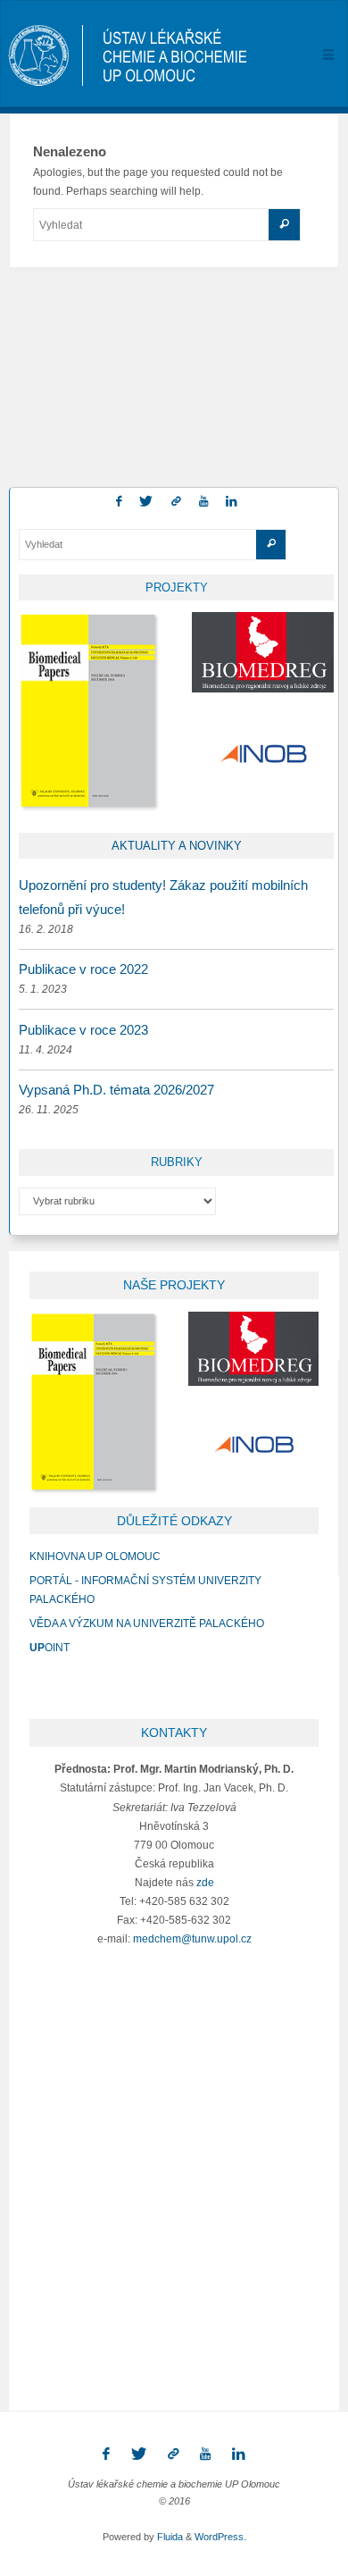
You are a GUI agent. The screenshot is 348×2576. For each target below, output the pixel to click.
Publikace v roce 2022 (83, 969)
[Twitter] (146, 502)
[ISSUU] (176, 502)
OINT (50, 1647)
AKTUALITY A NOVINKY (177, 846)
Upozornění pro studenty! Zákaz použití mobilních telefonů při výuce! (163, 897)
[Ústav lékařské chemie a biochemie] (128, 54)
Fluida (169, 2537)
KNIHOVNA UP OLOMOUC (95, 1556)
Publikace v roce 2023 (83, 1030)
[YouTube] (203, 502)
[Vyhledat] (284, 225)
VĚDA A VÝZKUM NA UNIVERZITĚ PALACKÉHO (147, 1623)
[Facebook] (119, 502)
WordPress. (220, 2537)
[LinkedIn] (232, 502)
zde (205, 1882)
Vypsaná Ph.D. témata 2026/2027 (116, 1090)
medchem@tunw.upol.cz (192, 1938)
